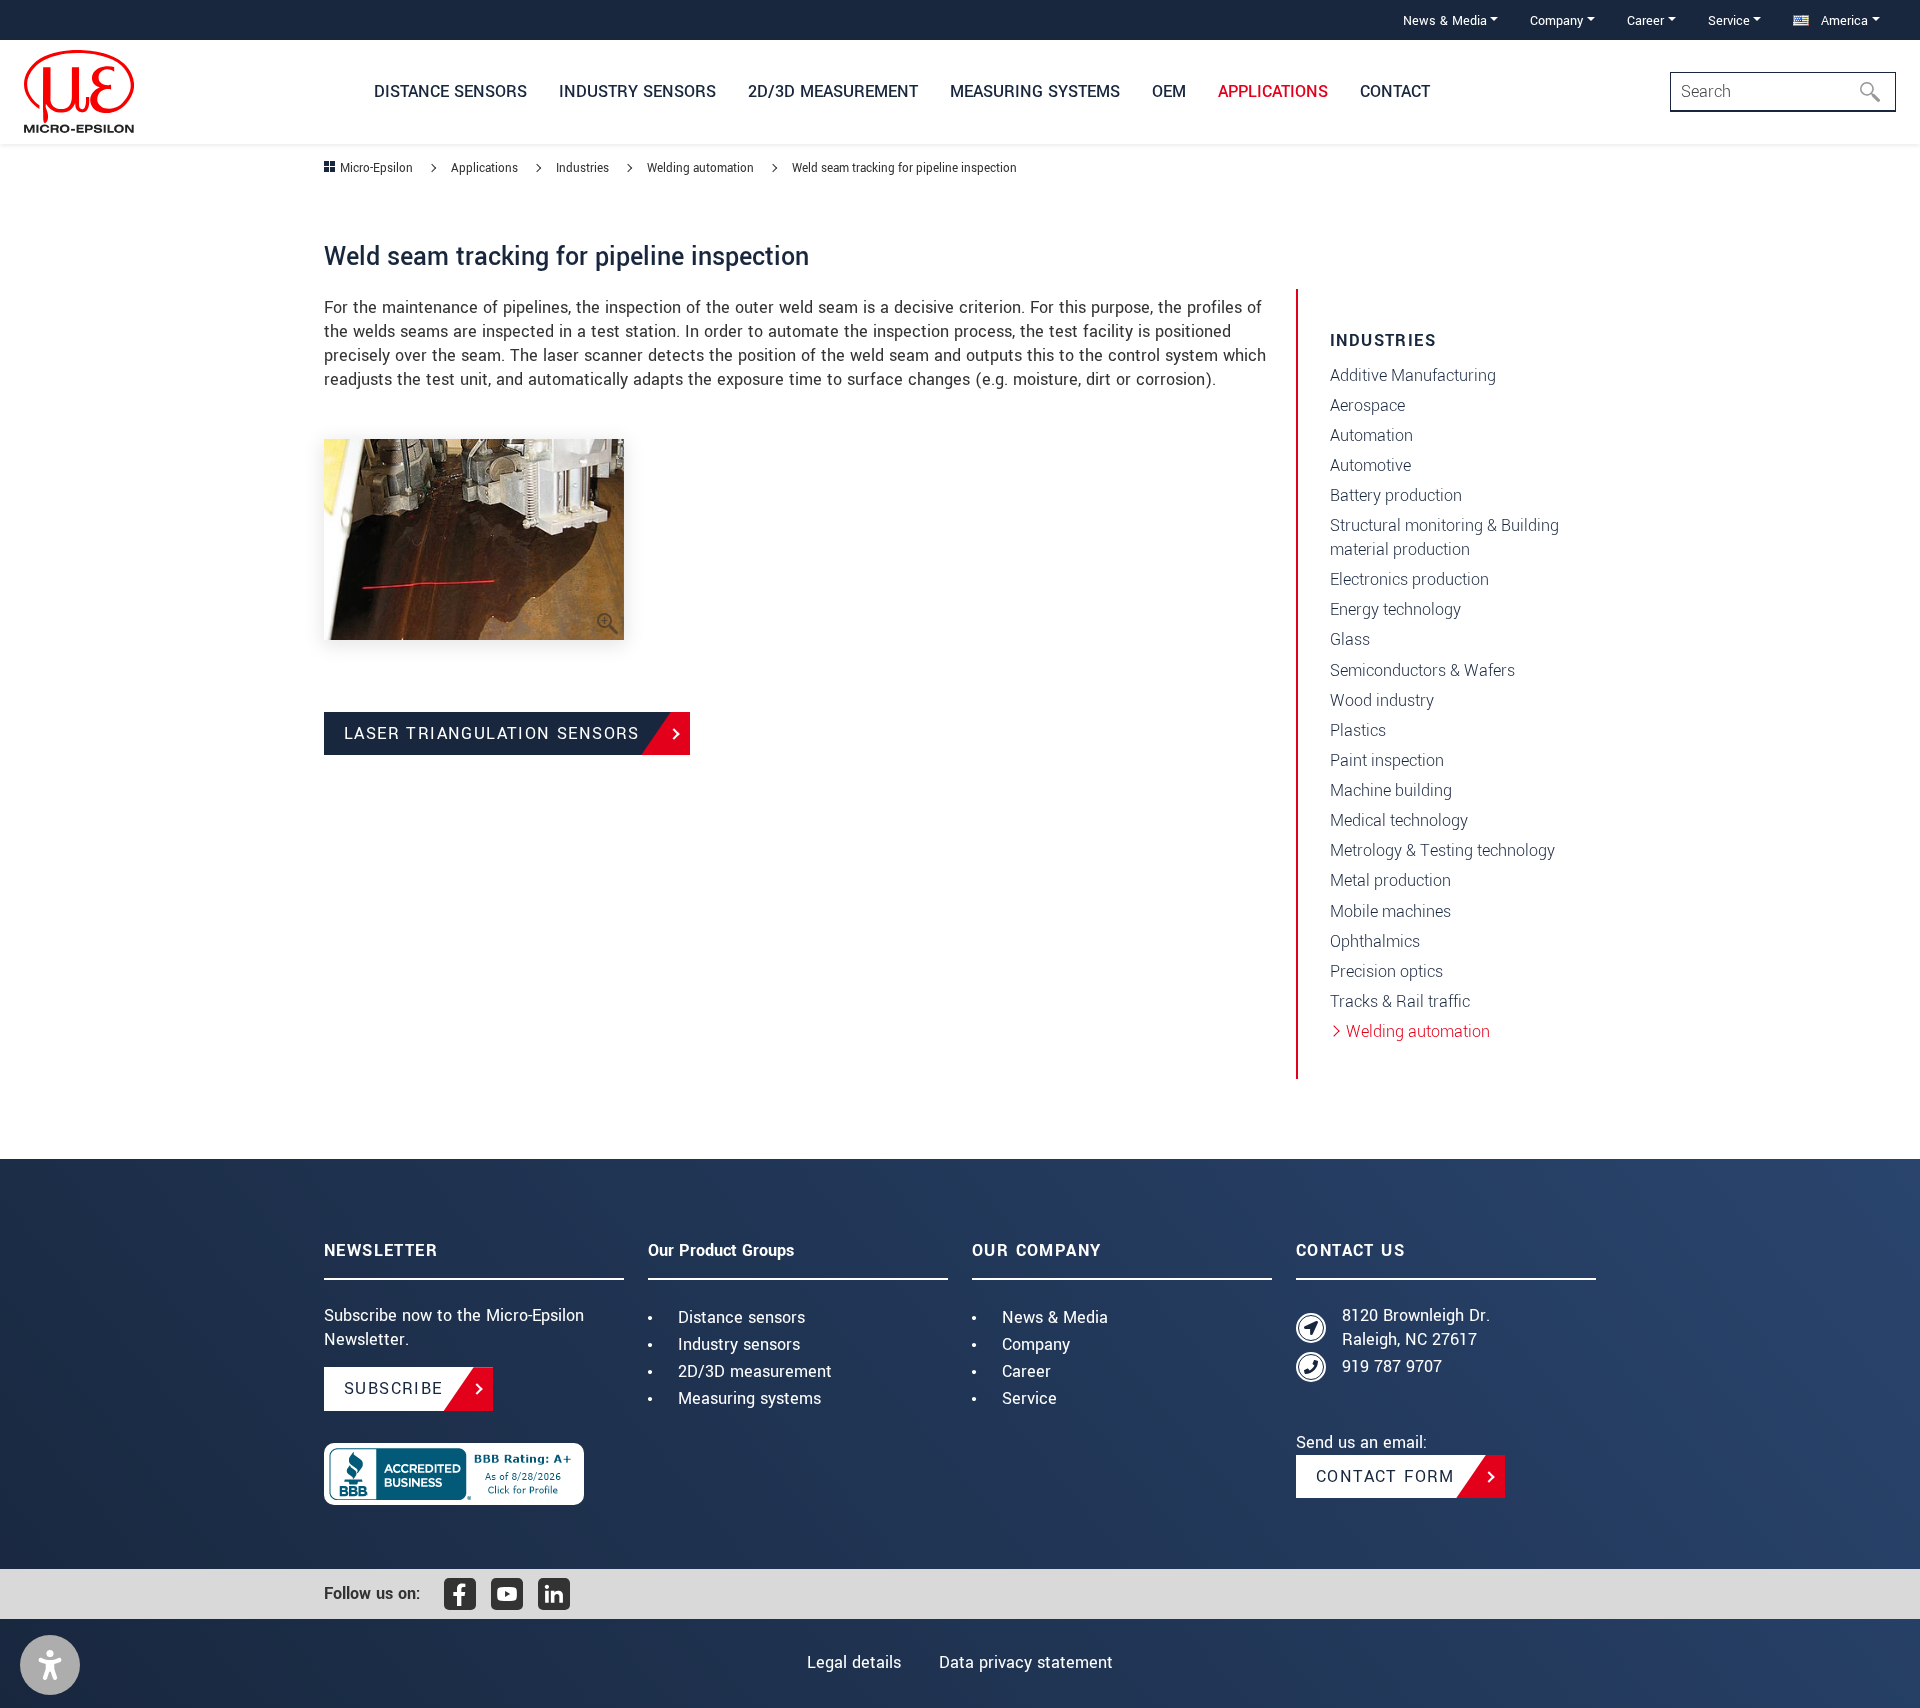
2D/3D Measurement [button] (833, 91)
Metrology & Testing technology (1442, 850)
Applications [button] (1273, 91)
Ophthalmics (1375, 941)
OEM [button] (1169, 91)
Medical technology (1399, 820)
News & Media (1055, 1317)
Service (1029, 1398)
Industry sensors (739, 1344)
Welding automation (1418, 1031)
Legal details (854, 1662)
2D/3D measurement (755, 1371)
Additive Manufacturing (1413, 375)
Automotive (1370, 465)
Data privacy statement (1026, 1662)
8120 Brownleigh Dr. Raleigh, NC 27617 (1416, 1327)
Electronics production (1409, 579)
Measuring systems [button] (1035, 91)
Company (1036, 1344)
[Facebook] (460, 1594)
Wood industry (1382, 700)
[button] (50, 1665)
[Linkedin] (554, 1594)
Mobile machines (1390, 911)
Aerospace (1367, 405)
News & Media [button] (1445, 20)
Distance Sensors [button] (450, 91)
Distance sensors (741, 1317)
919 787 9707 (1392, 1366)
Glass (1350, 639)
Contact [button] (1395, 91)
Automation (1371, 435)
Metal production (1390, 880)
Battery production (1396, 495)
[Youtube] (507, 1594)
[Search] (1876, 92)
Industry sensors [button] (637, 91)
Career (1026, 1371)
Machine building (1391, 790)
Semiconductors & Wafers (1422, 670)
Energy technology (1395, 609)
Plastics (1358, 730)
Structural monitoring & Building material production (1444, 537)
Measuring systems (749, 1398)
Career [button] (1645, 20)
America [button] (1842, 20)
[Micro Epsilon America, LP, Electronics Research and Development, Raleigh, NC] (474, 1474)
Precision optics (1386, 971)
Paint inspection (1387, 760)
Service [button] (1729, 20)
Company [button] (1556, 20)
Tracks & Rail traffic (1400, 1001)
